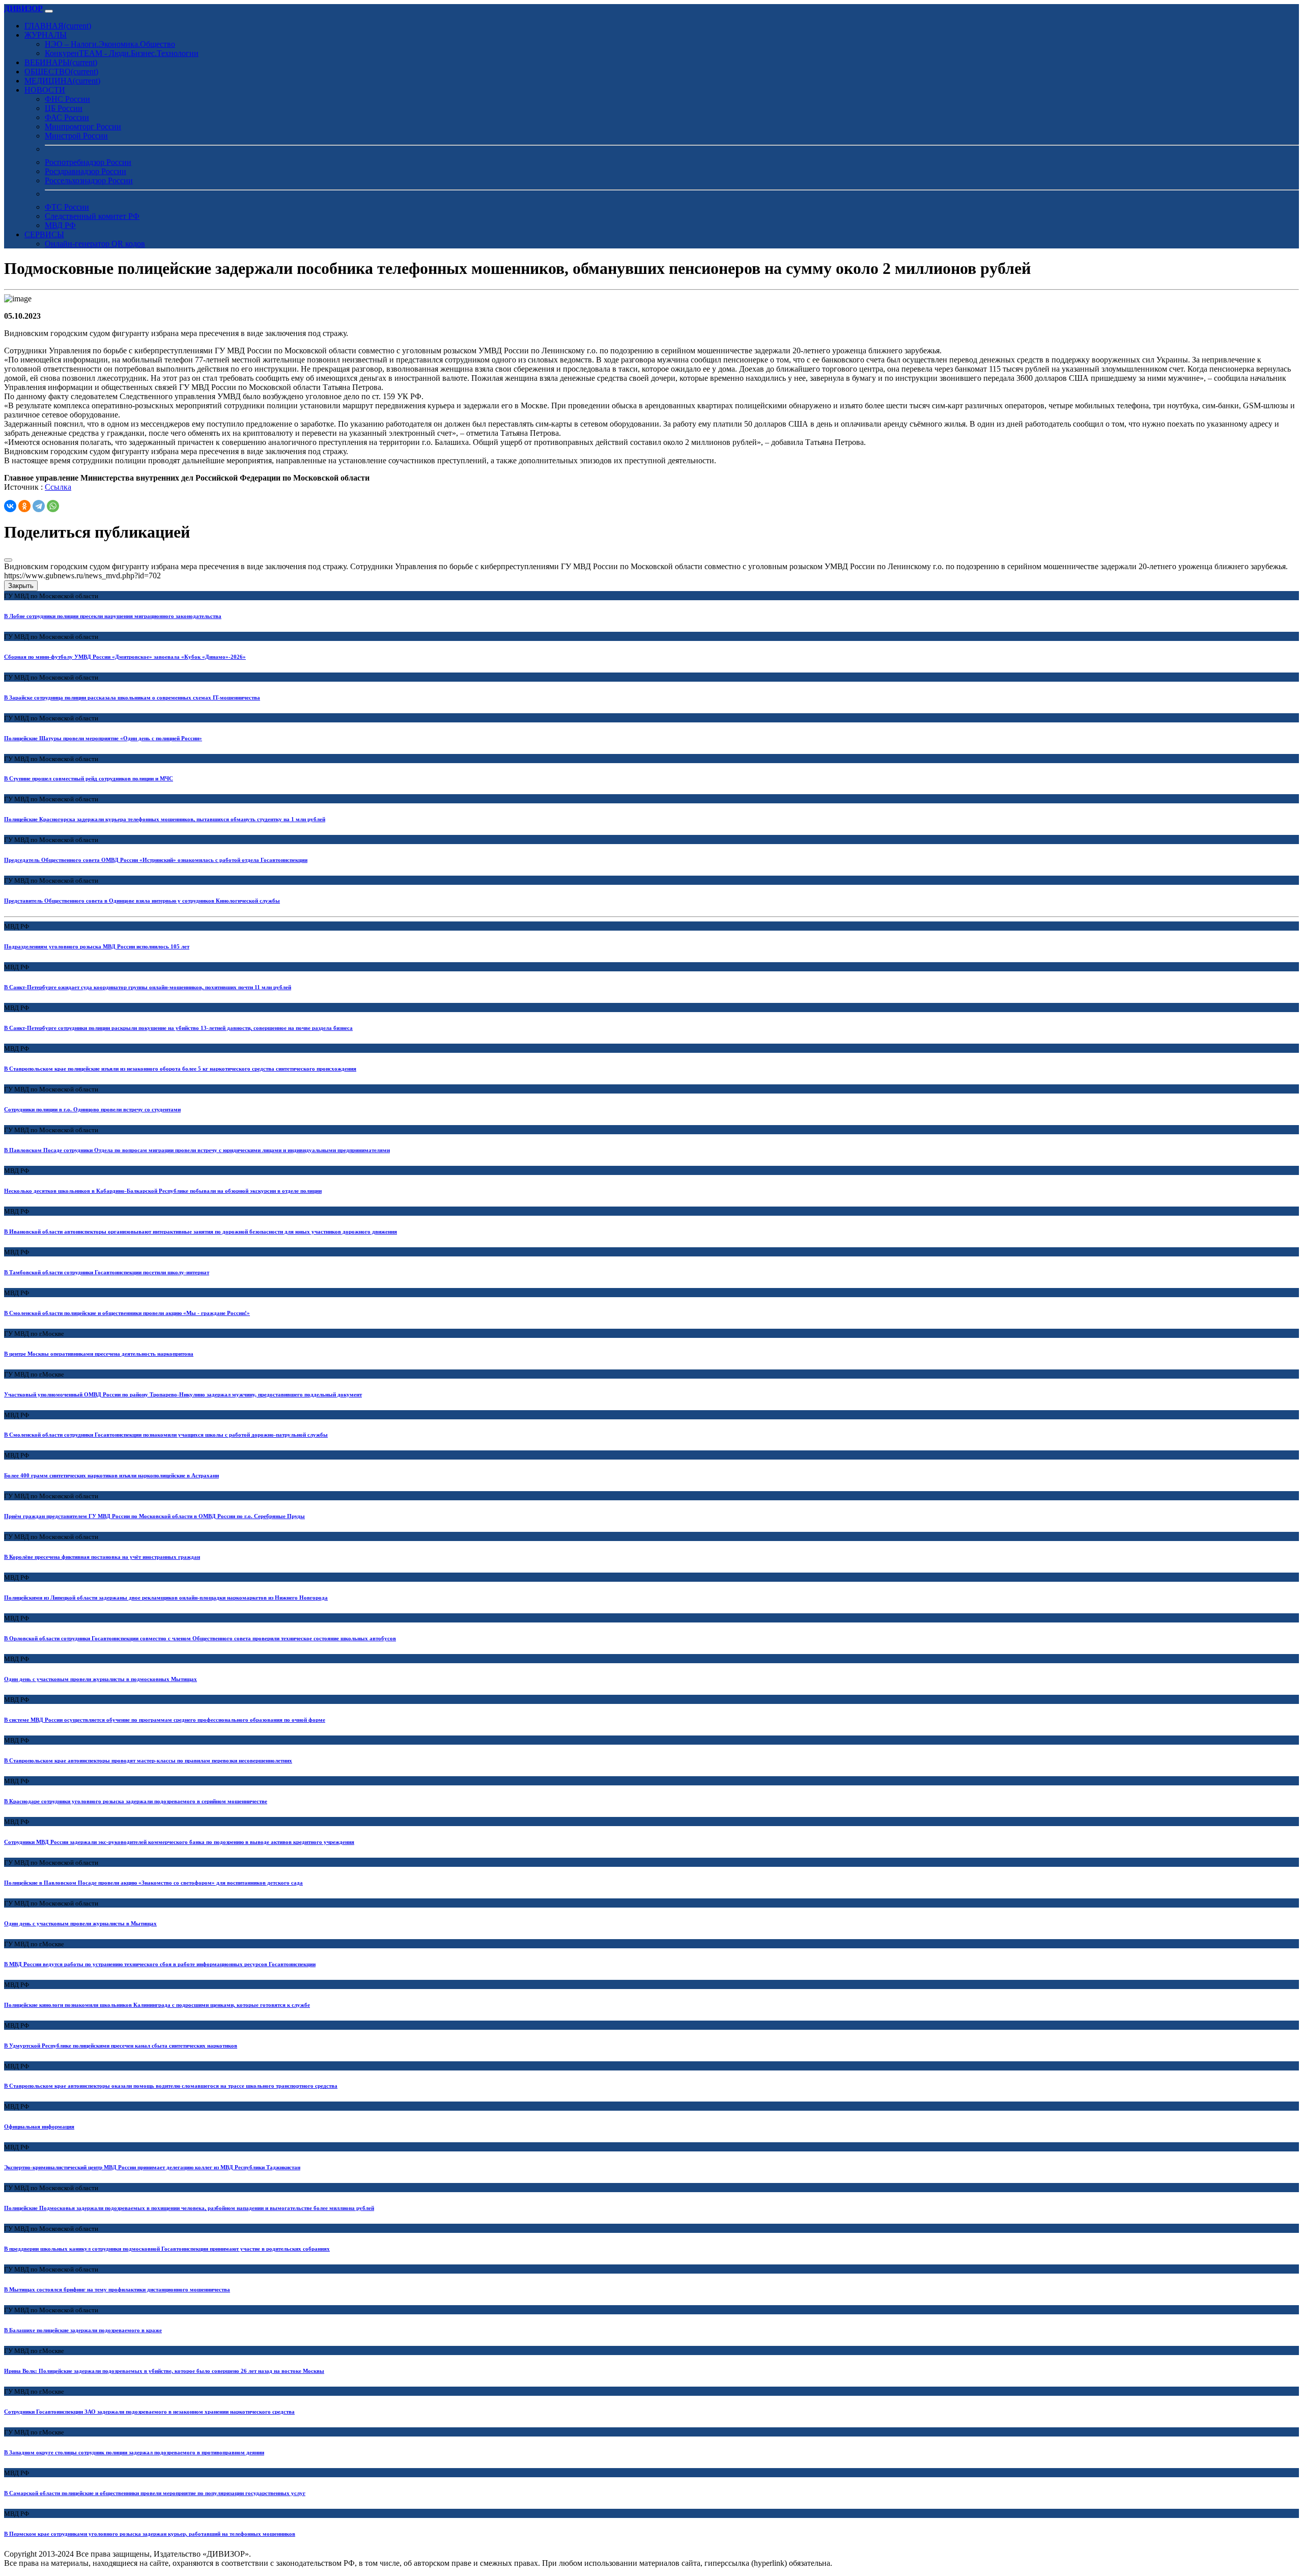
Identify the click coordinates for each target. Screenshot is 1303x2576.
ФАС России (67, 117)
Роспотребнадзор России (88, 162)
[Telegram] (39, 506)
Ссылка (58, 487)
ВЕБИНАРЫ (61, 62)
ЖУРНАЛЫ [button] (46, 35)
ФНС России (67, 99)
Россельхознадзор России (89, 180)
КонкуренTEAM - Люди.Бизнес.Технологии (122, 53)
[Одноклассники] (24, 506)
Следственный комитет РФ (92, 216)
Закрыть (21, 586)
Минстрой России (76, 136)
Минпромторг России (83, 127)
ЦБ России (64, 108)
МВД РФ (60, 225)
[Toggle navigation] (49, 11)
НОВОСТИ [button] (45, 90)
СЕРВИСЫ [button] (44, 234)
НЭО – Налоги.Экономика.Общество (110, 44)
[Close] (8, 560)
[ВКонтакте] (10, 506)
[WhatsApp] (53, 506)
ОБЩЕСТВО (61, 72)
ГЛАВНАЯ (58, 26)
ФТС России (67, 207)
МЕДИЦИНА (62, 81)
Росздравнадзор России (86, 171)
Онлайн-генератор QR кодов (95, 244)
